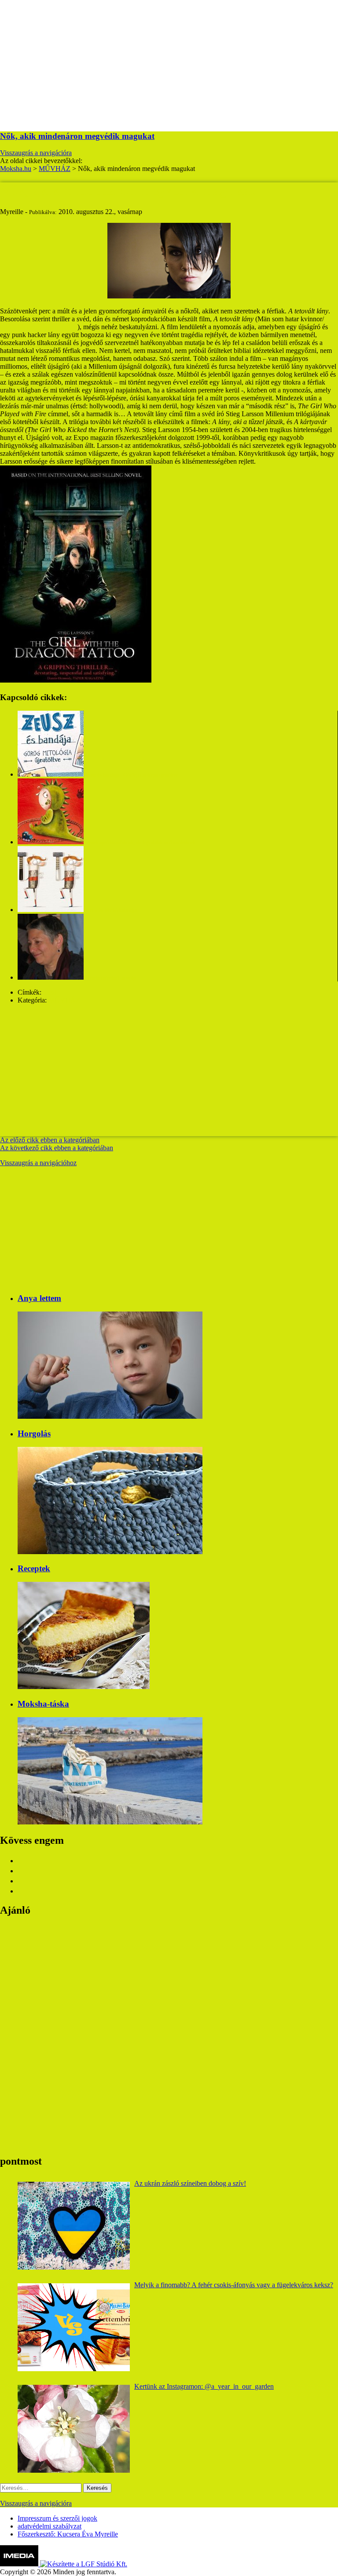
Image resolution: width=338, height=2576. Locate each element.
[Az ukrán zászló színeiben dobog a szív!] (74, 2226)
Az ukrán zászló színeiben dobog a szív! (190, 2183)
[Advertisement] (169, 62)
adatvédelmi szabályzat (50, 2526)
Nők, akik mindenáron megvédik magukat (77, 136)
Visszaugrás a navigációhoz (38, 1163)
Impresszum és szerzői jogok (57, 2518)
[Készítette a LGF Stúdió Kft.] (84, 2564)
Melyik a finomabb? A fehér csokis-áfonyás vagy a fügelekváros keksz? (234, 2285)
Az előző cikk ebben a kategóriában (50, 1140)
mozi (50, 992)
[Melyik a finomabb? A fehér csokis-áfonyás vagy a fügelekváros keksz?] (74, 2327)
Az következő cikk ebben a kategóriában (57, 1148)
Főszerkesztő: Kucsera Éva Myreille (68, 2534)
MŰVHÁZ (64, 1000)
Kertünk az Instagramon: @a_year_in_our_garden (204, 2386)
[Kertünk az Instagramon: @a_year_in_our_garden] (74, 2429)
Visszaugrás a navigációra (36, 153)
